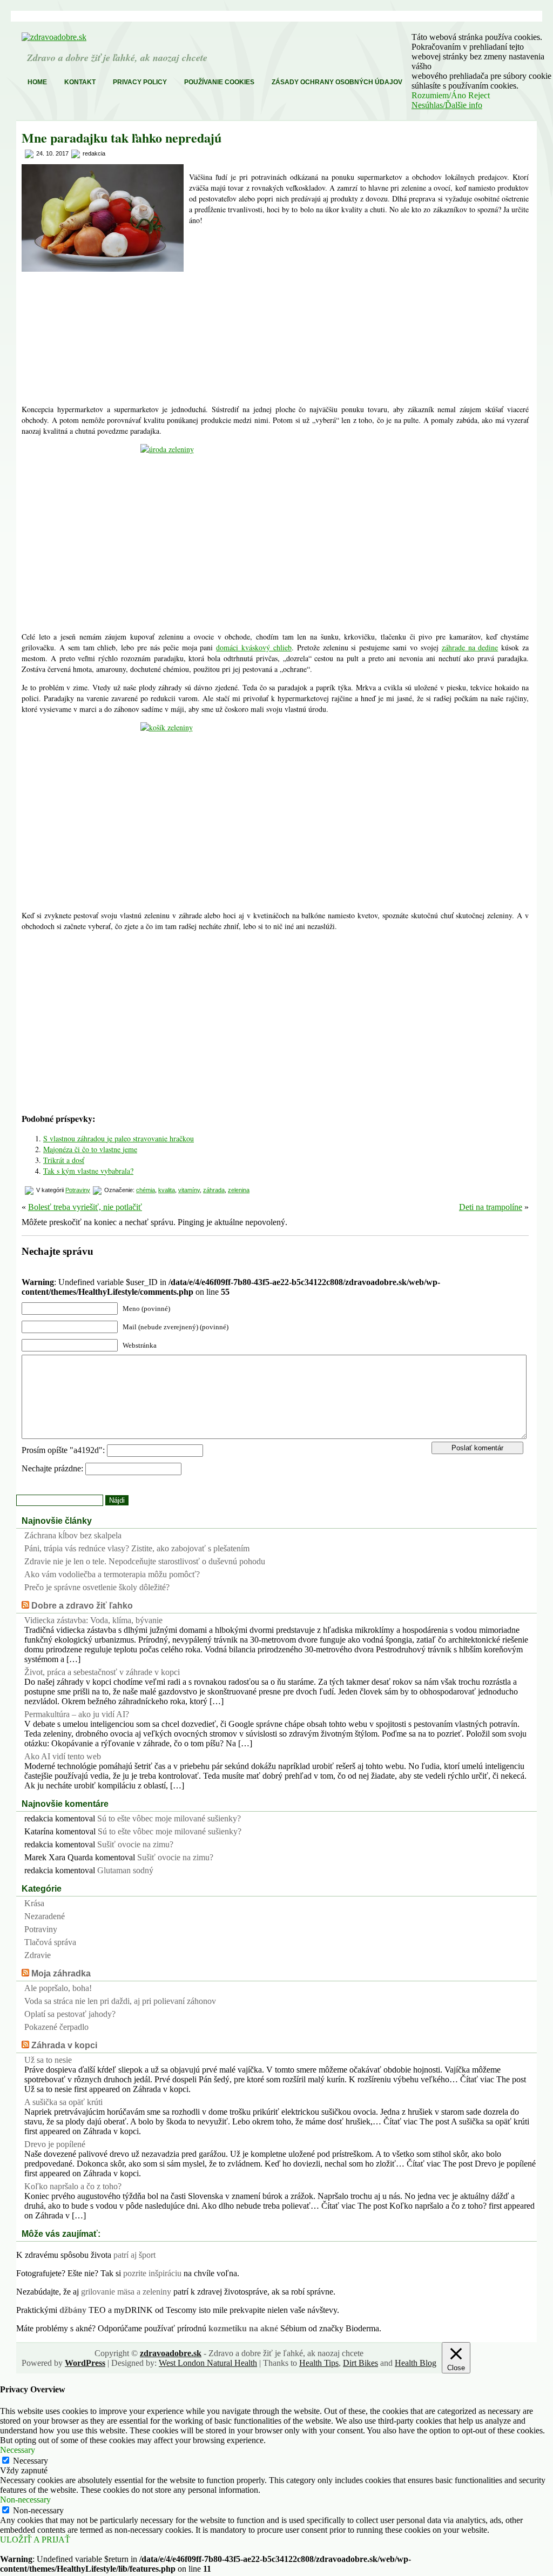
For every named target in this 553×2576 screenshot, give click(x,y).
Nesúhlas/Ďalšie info (447, 105)
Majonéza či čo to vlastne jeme (90, 1149)
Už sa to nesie (48, 2060)
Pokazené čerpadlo (56, 2027)
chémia (146, 1190)
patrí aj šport (134, 2255)
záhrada (214, 1190)
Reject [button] (479, 95)
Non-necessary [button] (25, 2500)
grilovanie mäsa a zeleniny (126, 2292)
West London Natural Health (208, 2363)
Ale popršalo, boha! (58, 1988)
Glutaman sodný (125, 1870)
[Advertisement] (359, 315)
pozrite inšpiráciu (152, 2273)
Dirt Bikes (360, 2363)
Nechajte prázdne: (53, 1468)
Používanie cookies (219, 82)
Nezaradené (45, 1916)
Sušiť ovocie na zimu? (135, 1844)
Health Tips (319, 2363)
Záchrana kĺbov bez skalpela (73, 1535)
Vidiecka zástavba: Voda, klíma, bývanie (93, 1620)
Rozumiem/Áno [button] (439, 95)
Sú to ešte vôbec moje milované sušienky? (169, 1818)
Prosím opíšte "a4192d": (64, 1450)
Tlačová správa (50, 1942)
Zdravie (38, 1955)
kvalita (167, 1190)
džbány (73, 2310)
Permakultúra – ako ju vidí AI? (77, 1714)
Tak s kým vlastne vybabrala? (88, 1171)
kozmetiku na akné (243, 2328)
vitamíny (189, 1190)
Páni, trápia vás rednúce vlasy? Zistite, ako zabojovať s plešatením (137, 1548)
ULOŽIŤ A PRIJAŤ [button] (35, 2540)
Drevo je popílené (55, 2144)
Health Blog (416, 2363)
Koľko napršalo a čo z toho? (73, 2186)
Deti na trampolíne (491, 1207)
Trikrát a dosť (64, 1160)
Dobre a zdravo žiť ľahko (82, 1606)
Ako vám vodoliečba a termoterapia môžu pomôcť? (112, 1574)
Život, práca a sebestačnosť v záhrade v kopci (102, 1672)
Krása (34, 1903)
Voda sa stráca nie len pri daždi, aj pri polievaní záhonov (120, 2001)
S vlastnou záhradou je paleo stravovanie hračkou (119, 1138)
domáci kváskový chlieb (254, 647)
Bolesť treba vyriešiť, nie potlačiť (85, 1207)
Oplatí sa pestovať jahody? (70, 2014)
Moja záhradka (61, 1973)
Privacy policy (140, 82)
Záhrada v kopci (64, 2045)
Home (37, 82)
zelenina (239, 1190)
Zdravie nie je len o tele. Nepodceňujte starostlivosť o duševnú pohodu (145, 1561)
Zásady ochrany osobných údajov (337, 82)
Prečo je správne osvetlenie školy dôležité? (97, 1587)
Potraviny (78, 1190)
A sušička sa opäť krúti (63, 2102)
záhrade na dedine (470, 647)
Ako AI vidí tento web (63, 1756)
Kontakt (80, 82)
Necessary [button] (18, 2450)
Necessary (31, 2461)
